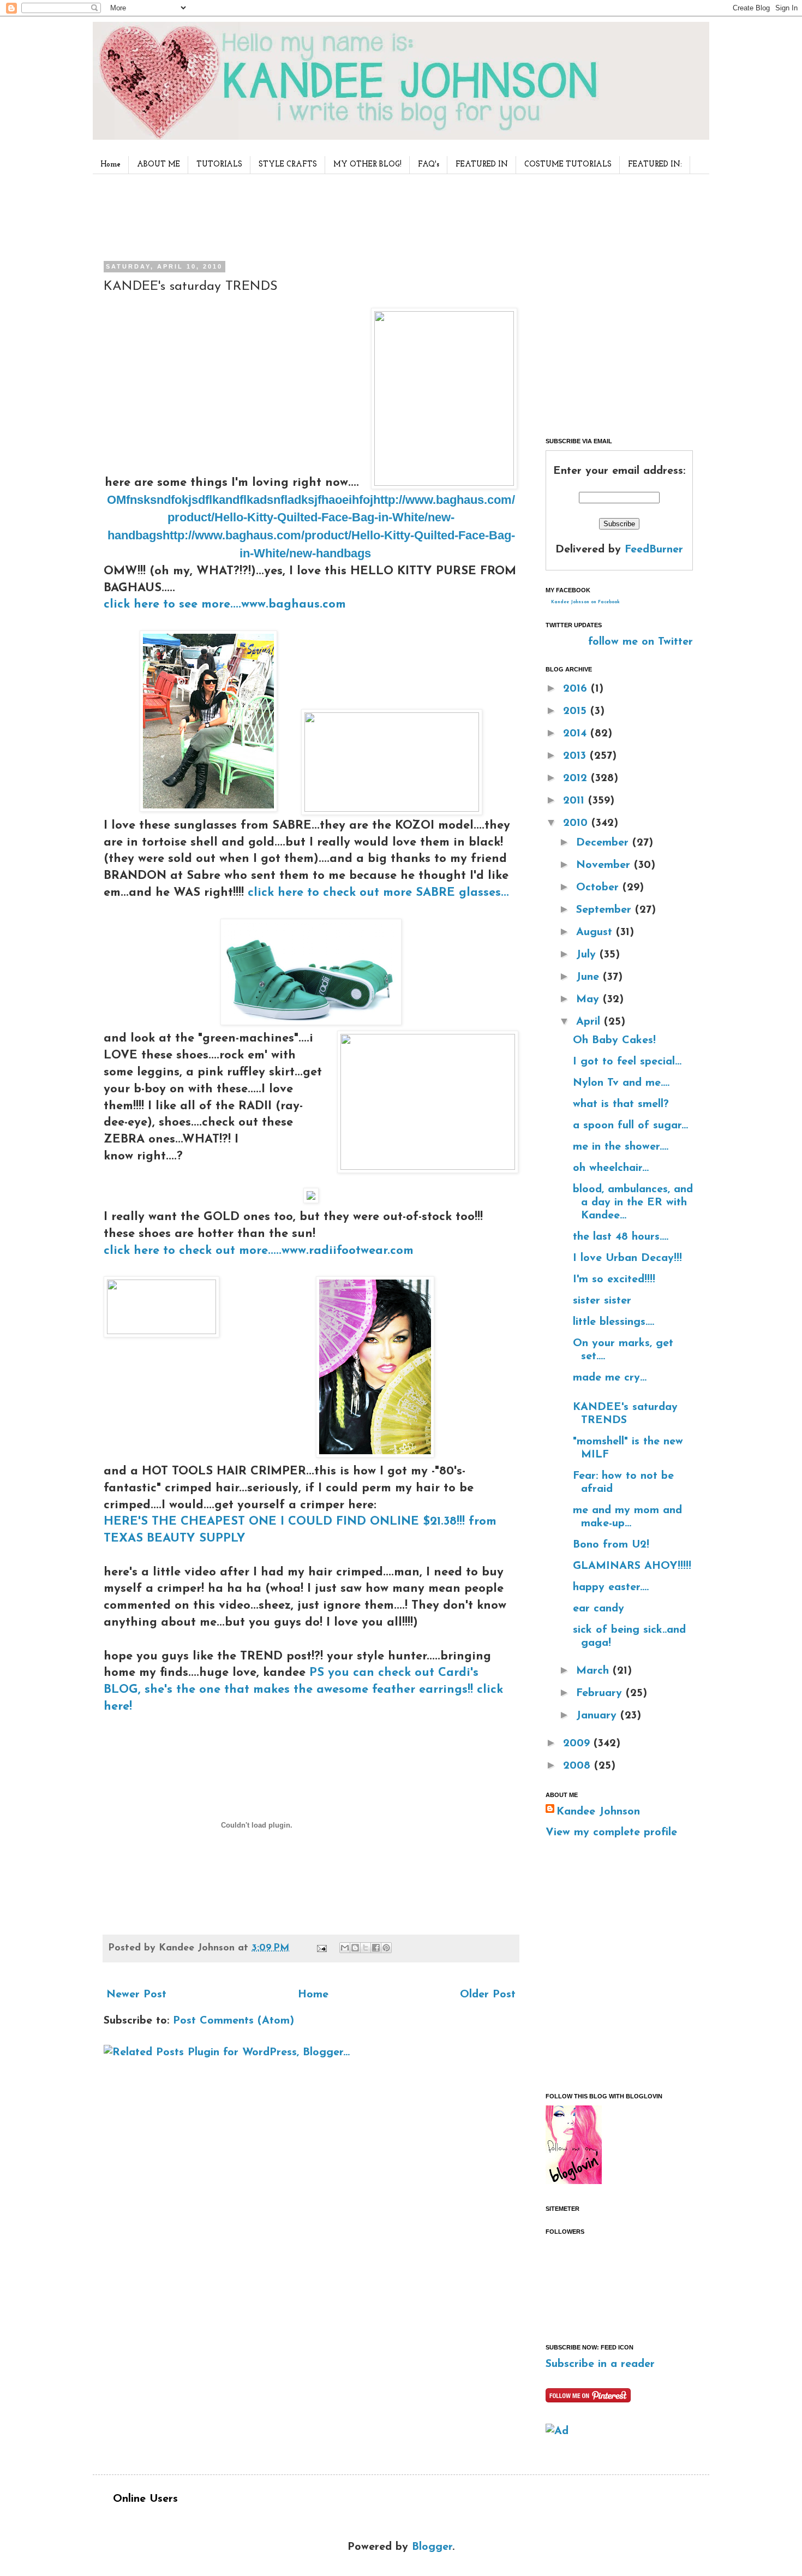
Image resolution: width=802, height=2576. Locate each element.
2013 (576, 756)
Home (110, 165)
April (590, 1022)
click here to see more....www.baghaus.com (225, 605)
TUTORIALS (219, 165)
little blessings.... (614, 1322)
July (588, 955)
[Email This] (345, 1948)
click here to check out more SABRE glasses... (378, 893)
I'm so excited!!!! (614, 1280)
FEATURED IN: (655, 165)
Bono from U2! (611, 1545)
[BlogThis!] (355, 1948)
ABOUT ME (158, 165)
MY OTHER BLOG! (367, 165)
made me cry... (610, 1378)
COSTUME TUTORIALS (568, 165)
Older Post (488, 1995)
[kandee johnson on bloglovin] (574, 2181)
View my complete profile (611, 1833)
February (601, 1693)
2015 (577, 711)
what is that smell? (621, 1104)
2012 (577, 778)
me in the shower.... (621, 1147)
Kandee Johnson (598, 1812)
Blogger (432, 2547)
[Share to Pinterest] (386, 1948)
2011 (576, 801)
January (598, 1716)
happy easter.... (611, 1587)
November (605, 865)
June (589, 977)
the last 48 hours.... (621, 1237)
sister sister (602, 1301)
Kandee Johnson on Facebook (585, 602)
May (589, 1000)
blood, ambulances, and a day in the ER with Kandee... (633, 1203)
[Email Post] (321, 1948)
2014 (577, 734)
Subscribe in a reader (600, 2364)
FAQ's (429, 165)
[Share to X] (366, 1948)
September (606, 910)
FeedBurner (654, 550)
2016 (577, 689)
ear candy (598, 1609)
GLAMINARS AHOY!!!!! (632, 1566)
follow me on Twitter (641, 642)
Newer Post (136, 1995)
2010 (577, 823)
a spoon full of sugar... (630, 1126)
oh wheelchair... (611, 1168)
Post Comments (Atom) (234, 2021)
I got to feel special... (627, 1062)
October (599, 888)
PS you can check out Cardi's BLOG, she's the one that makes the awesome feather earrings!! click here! (303, 1690)
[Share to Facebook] (376, 1948)
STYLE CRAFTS (288, 165)
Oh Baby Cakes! (614, 1040)
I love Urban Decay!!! (627, 1258)
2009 (578, 1744)
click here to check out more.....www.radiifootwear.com (259, 1251)
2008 (579, 1766)
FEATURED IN (482, 165)
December (604, 843)
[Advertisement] (308, 215)
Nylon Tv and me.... (621, 1083)
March (594, 1671)
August (596, 932)
